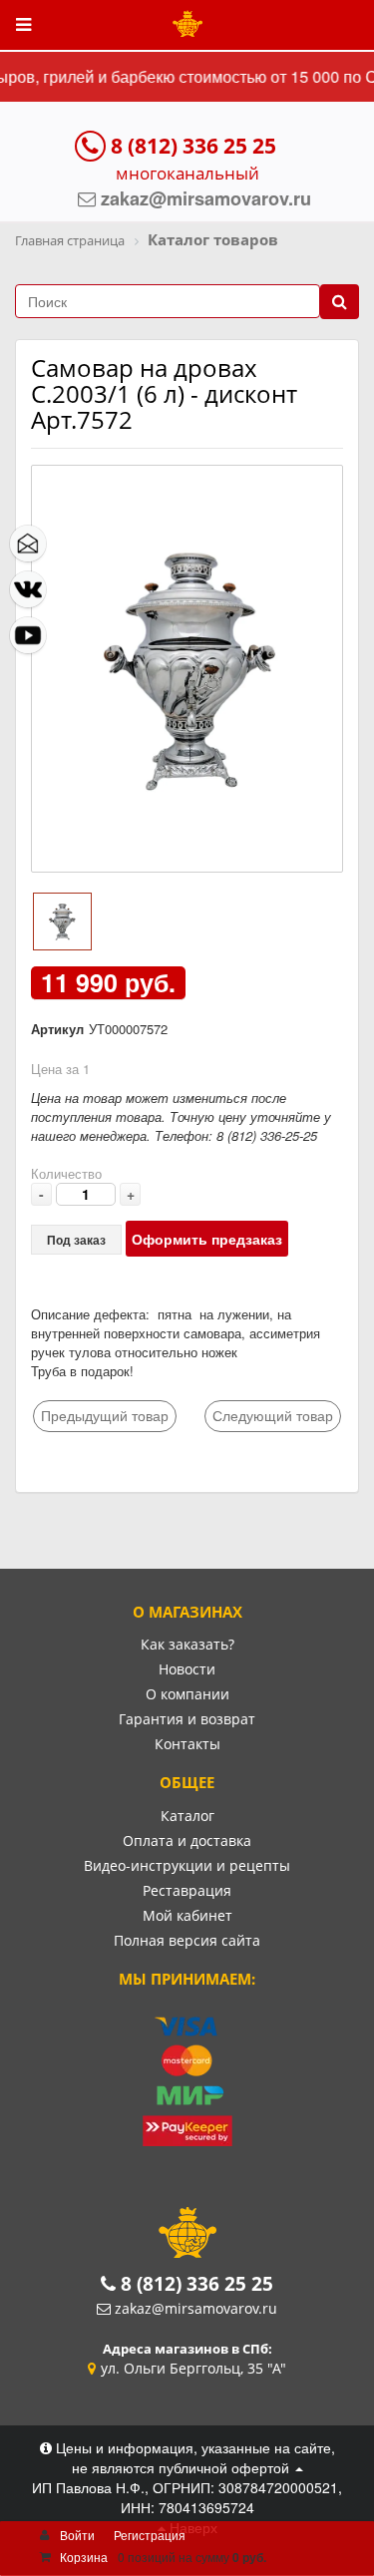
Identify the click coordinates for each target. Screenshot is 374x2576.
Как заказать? (187, 1644)
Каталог (187, 1816)
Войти (77, 2535)
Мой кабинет (187, 1915)
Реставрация (187, 1890)
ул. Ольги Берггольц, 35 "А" (193, 2368)
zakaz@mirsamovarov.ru (196, 2308)
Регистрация (150, 2535)
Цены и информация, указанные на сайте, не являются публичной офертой (193, 2457)
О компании (187, 1694)
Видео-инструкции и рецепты (187, 1865)
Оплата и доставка (187, 1840)
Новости (187, 1669)
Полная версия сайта (187, 1940)
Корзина (84, 2557)
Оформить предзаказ (207, 1239)
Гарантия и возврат (187, 1719)
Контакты (187, 1744)
